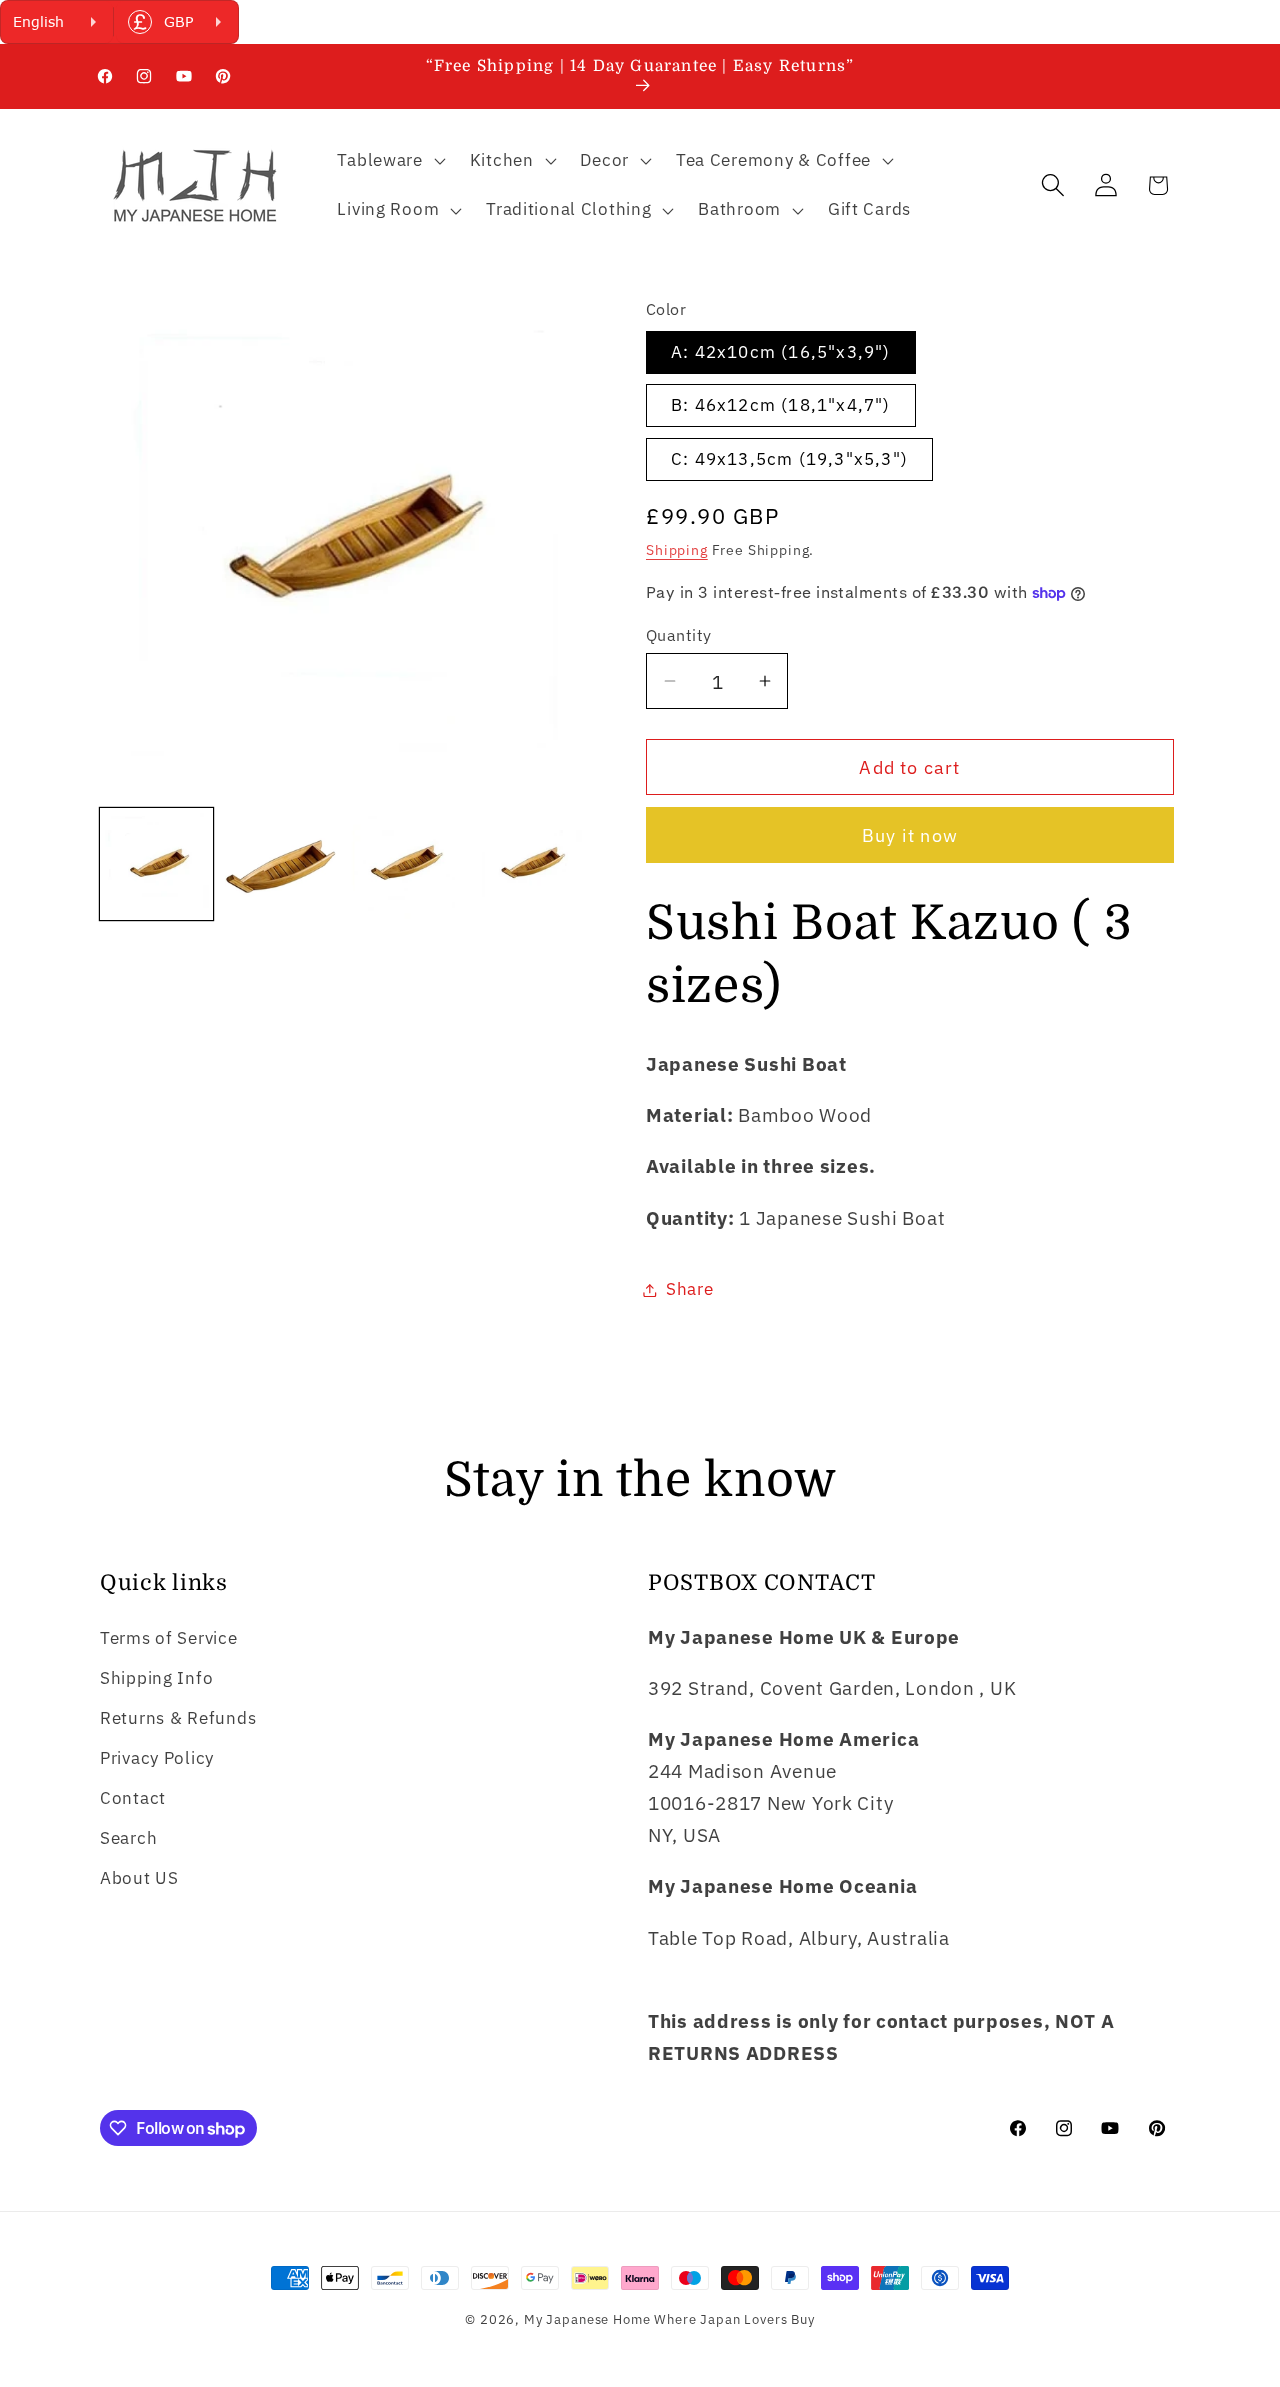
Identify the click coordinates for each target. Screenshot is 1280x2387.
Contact (133, 1798)
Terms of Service (169, 1638)
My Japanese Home (587, 2319)
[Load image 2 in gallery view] (281, 864)
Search (128, 1838)
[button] (389, 160)
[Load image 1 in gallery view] (156, 864)
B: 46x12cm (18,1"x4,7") (781, 405)
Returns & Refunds (178, 1718)
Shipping (677, 549)
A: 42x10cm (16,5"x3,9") (781, 352)
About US (139, 1878)
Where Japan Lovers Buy (734, 2319)
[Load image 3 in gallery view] (405, 864)
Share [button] (690, 1289)
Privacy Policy (157, 1758)
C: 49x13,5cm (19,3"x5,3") (789, 459)
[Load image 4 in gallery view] (530, 864)
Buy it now (910, 835)
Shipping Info (156, 1678)
